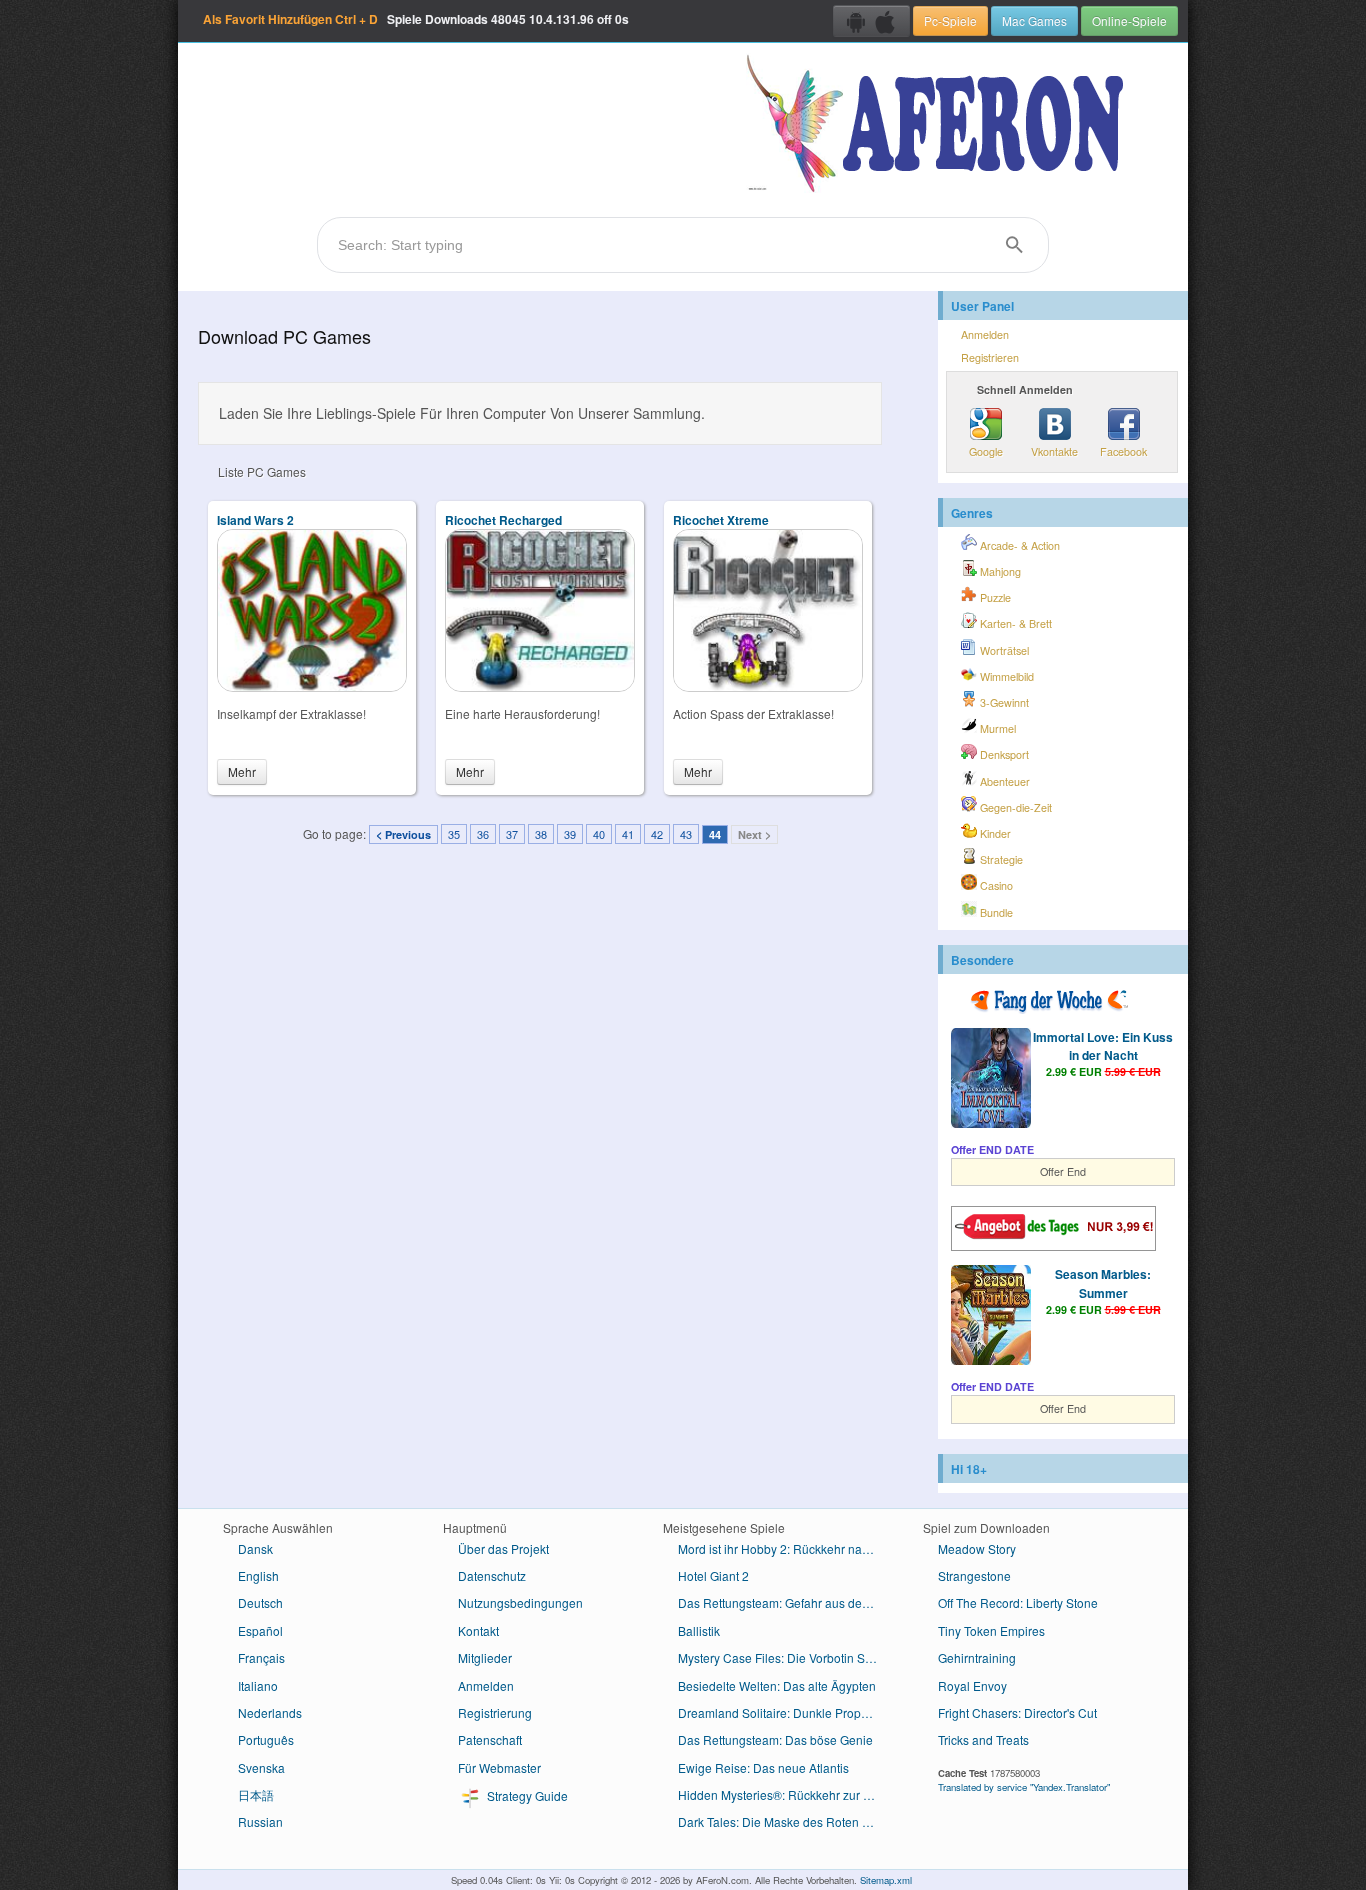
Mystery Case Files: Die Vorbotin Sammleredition (785, 1657)
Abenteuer (1003, 781)
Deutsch (260, 1602)
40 (599, 834)
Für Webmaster (499, 1767)
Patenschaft (490, 1739)
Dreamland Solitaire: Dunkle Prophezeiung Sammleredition (785, 1712)
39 (570, 834)
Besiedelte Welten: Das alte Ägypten (777, 1685)
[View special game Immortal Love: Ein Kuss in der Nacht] (991, 1080)
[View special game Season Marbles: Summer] (991, 1317)
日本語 (256, 1794)
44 (715, 834)
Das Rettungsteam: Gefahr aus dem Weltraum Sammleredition (785, 1602)
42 (657, 834)
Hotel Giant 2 (713, 1575)
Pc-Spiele (950, 20)
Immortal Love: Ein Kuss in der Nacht (1103, 1046)
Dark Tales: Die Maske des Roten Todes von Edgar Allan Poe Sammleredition (785, 1821)
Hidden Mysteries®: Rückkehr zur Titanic (785, 1794)
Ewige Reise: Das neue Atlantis (763, 1767)
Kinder (994, 833)
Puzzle (994, 597)
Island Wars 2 (255, 520)
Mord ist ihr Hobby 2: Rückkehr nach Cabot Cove (785, 1548)
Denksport (1003, 754)
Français (261, 1657)
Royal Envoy (972, 1685)
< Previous (403, 834)
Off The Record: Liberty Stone (1018, 1602)
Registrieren (990, 357)
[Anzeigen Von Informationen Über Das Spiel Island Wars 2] (312, 686)
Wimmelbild (1005, 676)
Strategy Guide (526, 1795)
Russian (260, 1821)
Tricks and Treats (983, 1739)
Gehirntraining (977, 1657)
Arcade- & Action (1018, 545)
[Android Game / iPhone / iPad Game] (871, 21)
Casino (995, 885)
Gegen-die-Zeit (1014, 807)
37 (512, 834)
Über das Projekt (503, 1548)
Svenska (261, 1767)
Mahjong (999, 571)
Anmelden (985, 334)
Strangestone (974, 1575)
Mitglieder (485, 1657)
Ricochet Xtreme (721, 520)
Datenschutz (492, 1575)
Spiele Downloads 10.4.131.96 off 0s (416, 19)
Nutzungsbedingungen (520, 1602)
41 (628, 834)
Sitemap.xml (886, 1880)
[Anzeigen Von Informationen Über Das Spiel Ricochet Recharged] (540, 686)
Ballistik (699, 1630)
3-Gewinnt (1003, 702)
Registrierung (495, 1712)
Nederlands (270, 1712)
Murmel (996, 728)
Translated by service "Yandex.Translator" (1024, 1787)
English (258, 1575)
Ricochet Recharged (503, 520)
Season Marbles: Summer (1103, 1283)
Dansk (255, 1548)
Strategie (1000, 859)
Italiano (258, 1685)
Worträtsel (1003, 650)
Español (260, 1630)
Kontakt (478, 1630)
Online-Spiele (1129, 20)
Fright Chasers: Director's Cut (1017, 1712)
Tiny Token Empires (991, 1630)
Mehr (242, 771)
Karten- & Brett (1014, 623)
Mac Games (1034, 20)
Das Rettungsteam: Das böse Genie (775, 1739)
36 (483, 834)
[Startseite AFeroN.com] (939, 125)
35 (454, 834)
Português (266, 1739)
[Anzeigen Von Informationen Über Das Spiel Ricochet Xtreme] (768, 686)
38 (541, 834)
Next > (754, 834)
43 (686, 834)
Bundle (995, 912)
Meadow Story (977, 1548)
